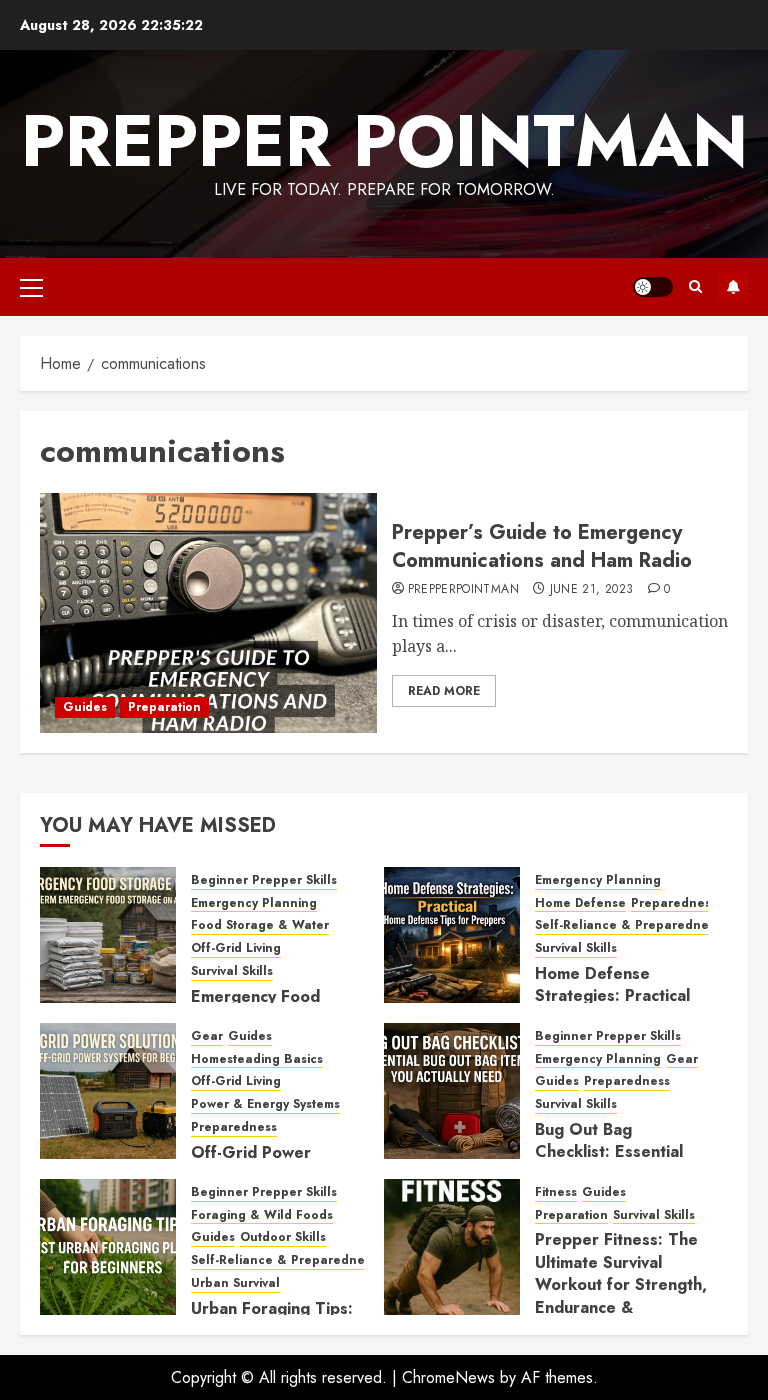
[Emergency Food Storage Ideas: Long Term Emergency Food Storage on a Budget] (108, 935)
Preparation (164, 707)
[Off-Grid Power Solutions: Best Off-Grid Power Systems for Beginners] (108, 1091)
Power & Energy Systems (265, 1104)
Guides (85, 707)
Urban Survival (235, 1283)
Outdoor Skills (283, 1237)
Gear (207, 1036)
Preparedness (674, 903)
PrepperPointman (463, 590)
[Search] (695, 287)
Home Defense (580, 903)
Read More (444, 691)
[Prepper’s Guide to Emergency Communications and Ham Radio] (208, 613)
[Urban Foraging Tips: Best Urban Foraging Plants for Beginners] (108, 1247)
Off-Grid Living (236, 948)
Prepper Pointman (384, 141)
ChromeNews (448, 1377)
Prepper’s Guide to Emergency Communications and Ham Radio (542, 546)
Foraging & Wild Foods (262, 1215)
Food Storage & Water (260, 925)
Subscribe (733, 287)
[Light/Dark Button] (653, 287)
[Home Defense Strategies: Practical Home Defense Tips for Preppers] (452, 935)
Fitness (556, 1192)
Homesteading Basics (257, 1059)
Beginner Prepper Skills (264, 880)
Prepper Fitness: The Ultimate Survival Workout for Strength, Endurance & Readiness (621, 1284)
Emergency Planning (254, 903)
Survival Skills (232, 971)
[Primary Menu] (31, 287)
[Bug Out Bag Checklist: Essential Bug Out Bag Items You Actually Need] (452, 1091)
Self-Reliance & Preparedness (628, 925)
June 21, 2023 (592, 590)
